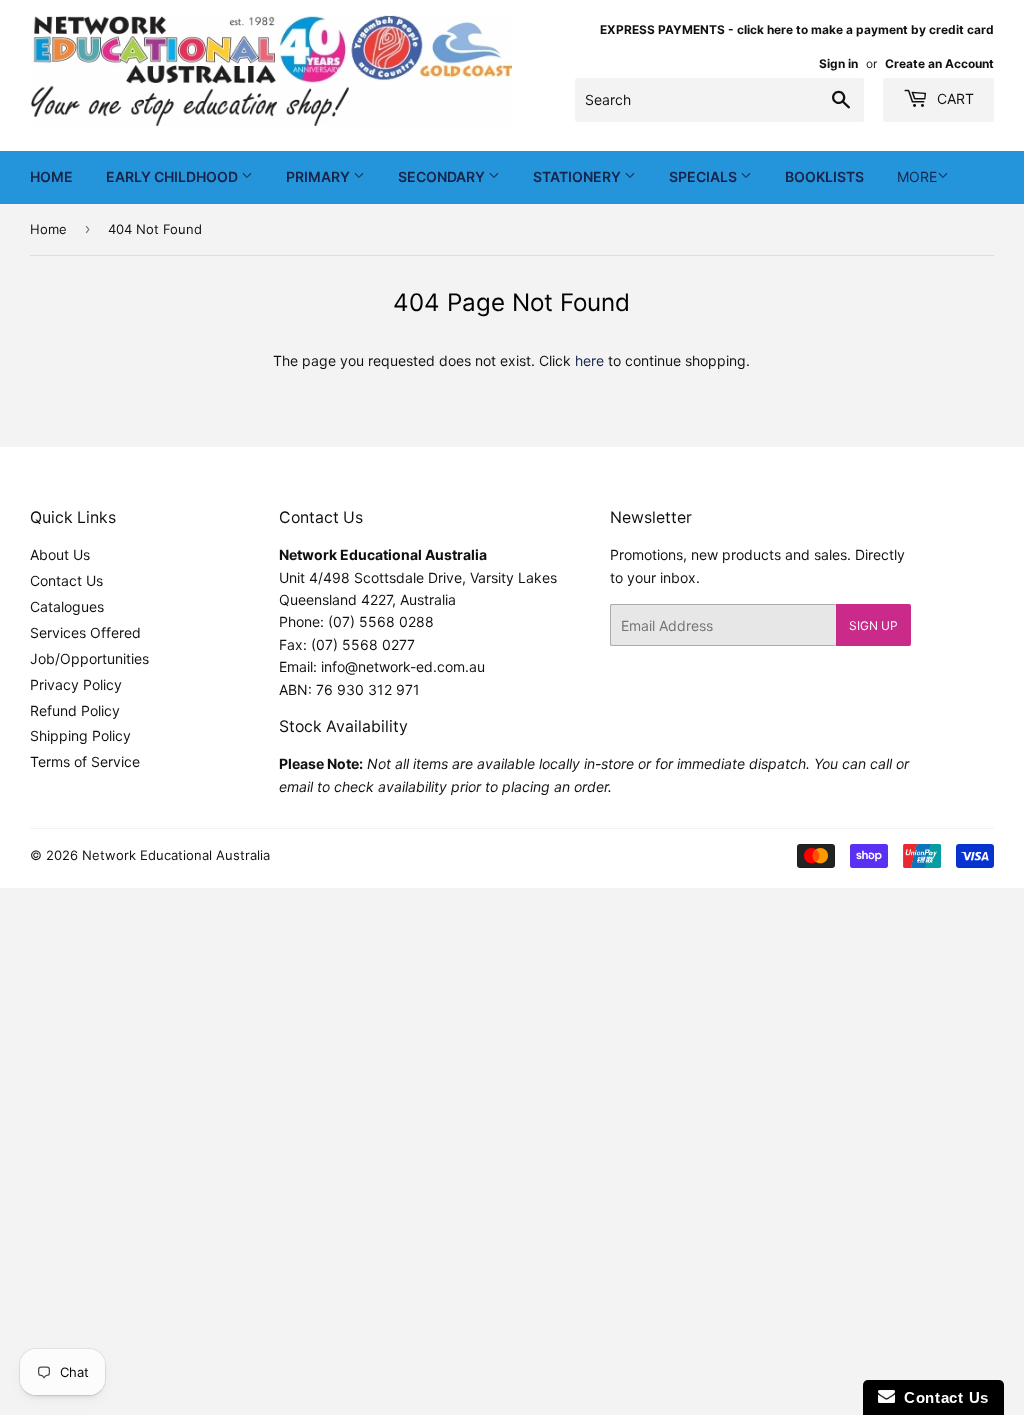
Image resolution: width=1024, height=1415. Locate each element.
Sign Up (873, 625)
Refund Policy (75, 710)
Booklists (824, 176)
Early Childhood (173, 176)
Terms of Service (85, 761)
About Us (60, 554)
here (589, 360)
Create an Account (939, 63)
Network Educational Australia (176, 855)
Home (51, 176)
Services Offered (85, 632)
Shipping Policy (80, 735)
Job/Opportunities (89, 658)
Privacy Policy (76, 684)
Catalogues (67, 606)
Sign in (838, 63)
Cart (953, 98)
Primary (319, 176)
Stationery (578, 176)
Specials (704, 176)
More (917, 176)
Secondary (443, 176)
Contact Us (66, 580)
